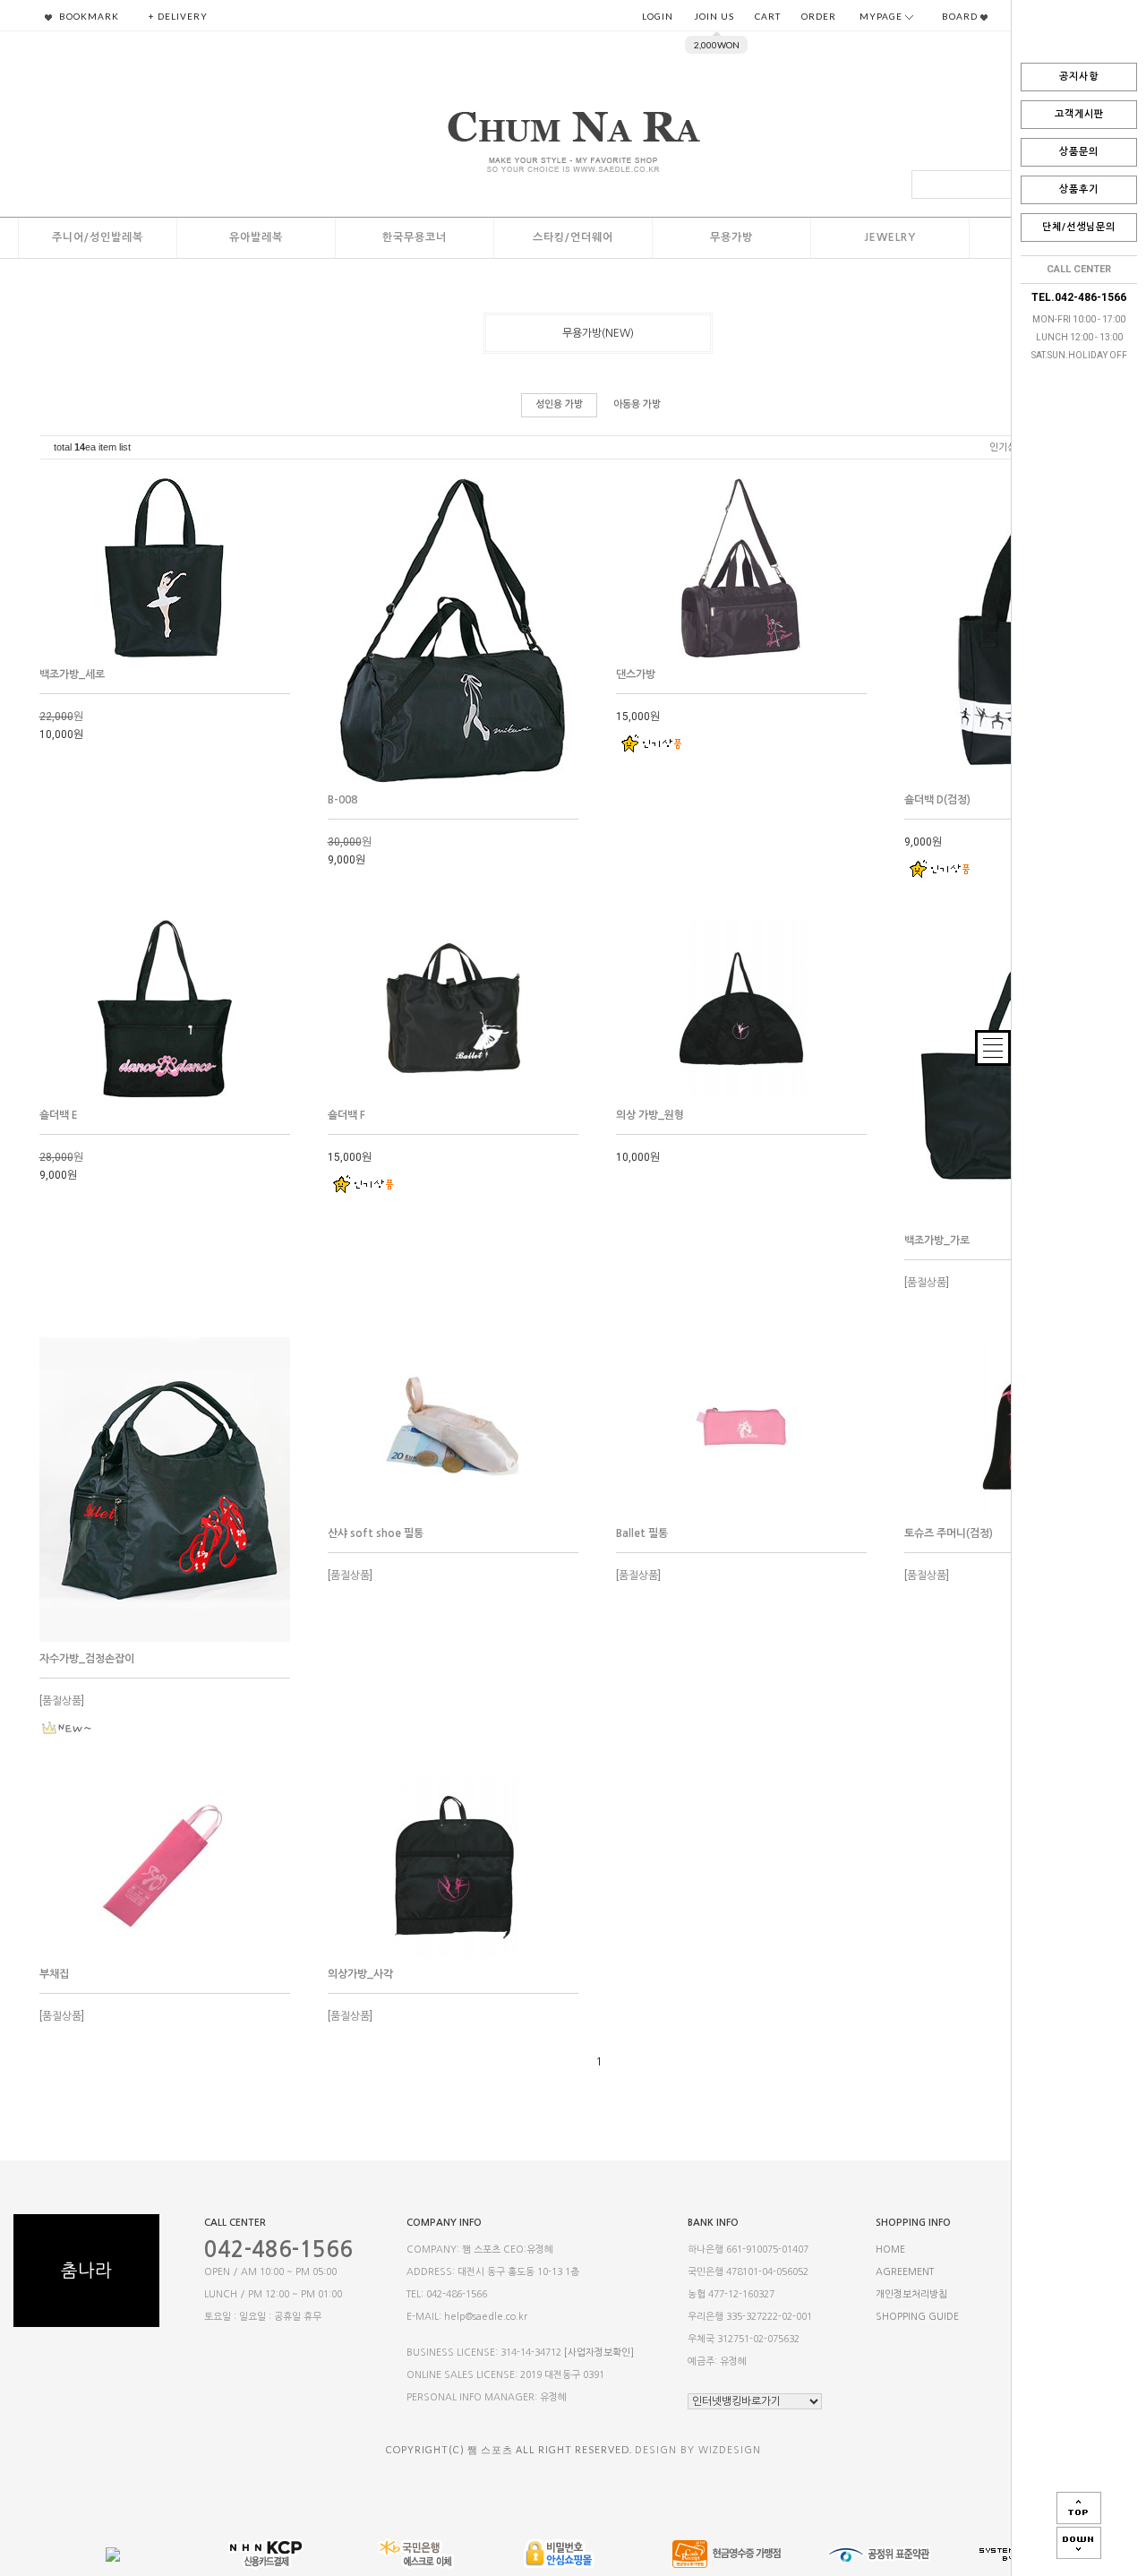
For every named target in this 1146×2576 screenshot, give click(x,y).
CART (768, 16)
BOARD (961, 16)
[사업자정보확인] (599, 2353)
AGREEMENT (905, 2272)
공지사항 (1079, 77)
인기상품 (1007, 447)
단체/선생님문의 (1079, 227)
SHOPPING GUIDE (917, 2317)
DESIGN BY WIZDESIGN (698, 2450)
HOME (890, 2250)
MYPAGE (882, 16)
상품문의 (1079, 152)
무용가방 (731, 237)
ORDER (819, 16)
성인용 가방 (559, 404)
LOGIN (658, 16)
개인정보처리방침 (911, 2294)
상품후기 (1079, 189)
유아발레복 (256, 237)
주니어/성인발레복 (98, 237)
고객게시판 (1079, 114)
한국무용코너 (415, 237)
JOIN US (714, 16)
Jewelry (890, 237)
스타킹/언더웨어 (573, 237)
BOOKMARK (88, 16)
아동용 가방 (637, 404)
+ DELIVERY (178, 16)
